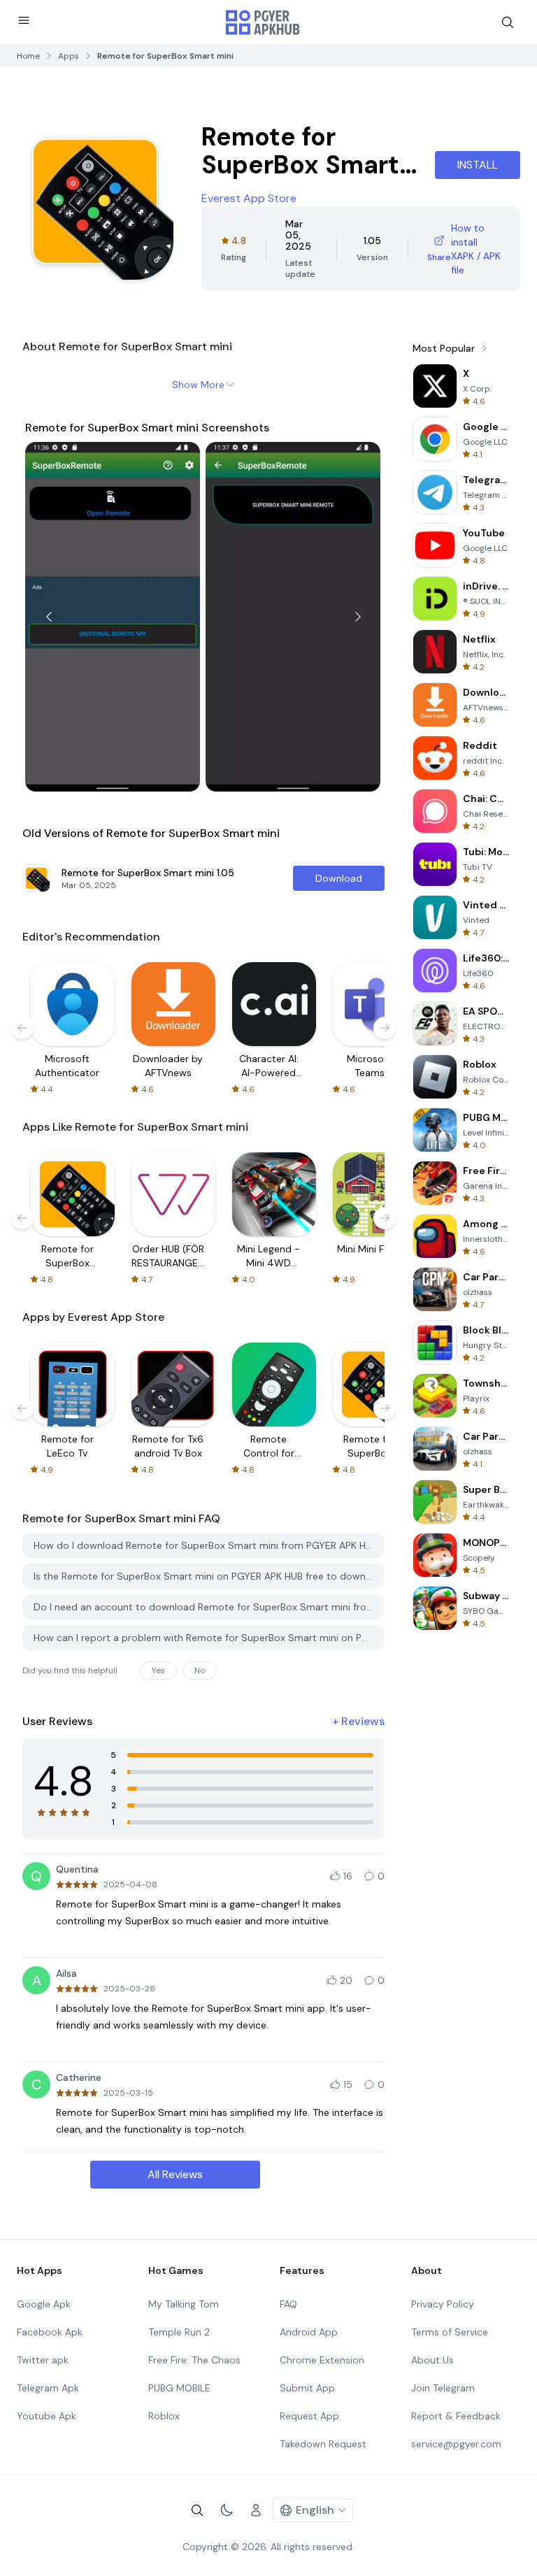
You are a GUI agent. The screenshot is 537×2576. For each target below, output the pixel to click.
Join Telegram (443, 2388)
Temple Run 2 (179, 2332)
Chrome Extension (322, 2360)
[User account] (256, 2510)
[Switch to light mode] (227, 2510)
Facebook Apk (50, 2332)
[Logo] (263, 22)
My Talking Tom (184, 2304)
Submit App (307, 2388)
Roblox (164, 2416)
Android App (309, 2332)
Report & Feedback (456, 2416)
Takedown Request (323, 2444)
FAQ (288, 2304)
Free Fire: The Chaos (194, 2360)
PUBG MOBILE (179, 2388)
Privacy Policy (443, 2304)
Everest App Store (249, 198)
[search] (508, 22)
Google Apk (44, 2304)
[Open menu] (24, 20)
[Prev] (49, 617)
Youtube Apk (46, 2416)
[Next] (358, 617)
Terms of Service (450, 2332)
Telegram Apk (48, 2388)
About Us (432, 2360)
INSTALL (478, 165)
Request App (309, 2416)
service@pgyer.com (456, 2444)
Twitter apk (43, 2360)
